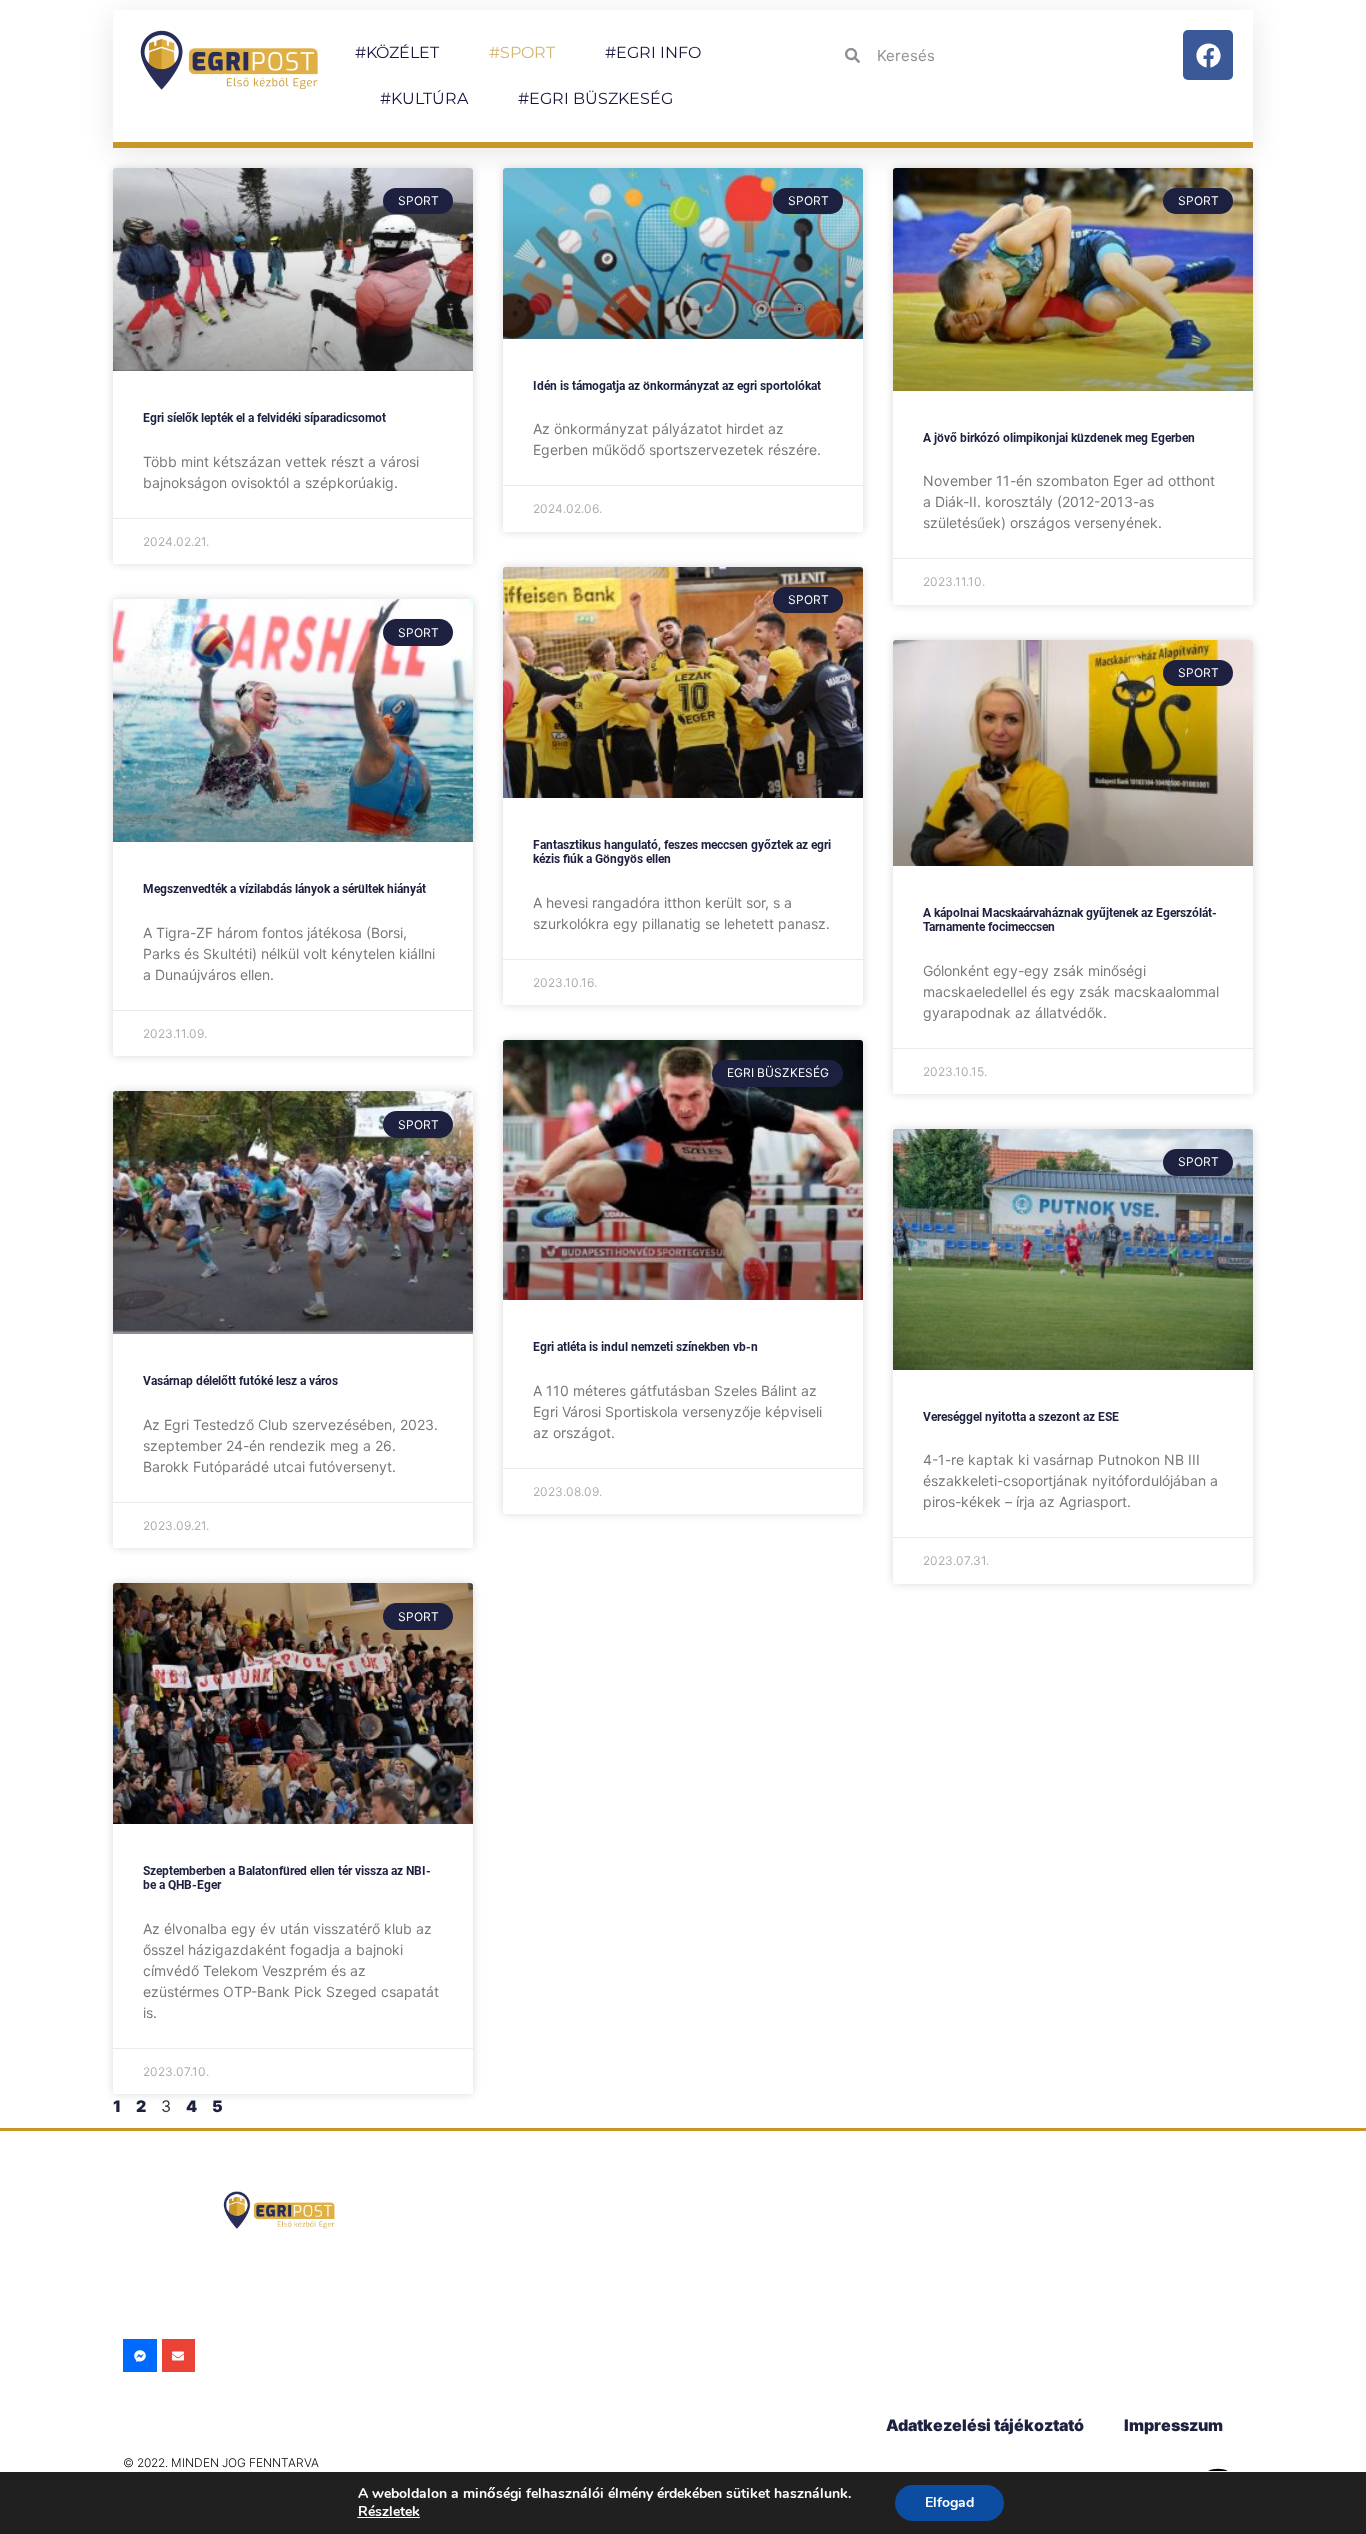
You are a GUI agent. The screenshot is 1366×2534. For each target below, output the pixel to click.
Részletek (389, 2511)
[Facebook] (1208, 55)
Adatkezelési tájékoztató (985, 2425)
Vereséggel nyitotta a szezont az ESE (1021, 1417)
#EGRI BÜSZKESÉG (595, 98)
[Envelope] (179, 2356)
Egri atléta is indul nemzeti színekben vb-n (645, 1347)
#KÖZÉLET (397, 52)
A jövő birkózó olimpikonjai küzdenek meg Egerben (1059, 438)
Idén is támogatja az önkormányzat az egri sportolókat (677, 386)
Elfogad (949, 2502)
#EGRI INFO (653, 52)
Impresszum (1173, 2425)
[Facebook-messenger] (140, 2356)
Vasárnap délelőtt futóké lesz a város (240, 1381)
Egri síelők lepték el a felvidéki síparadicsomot (264, 418)
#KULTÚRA (424, 98)
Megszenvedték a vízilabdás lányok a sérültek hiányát (284, 889)
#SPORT (522, 52)
